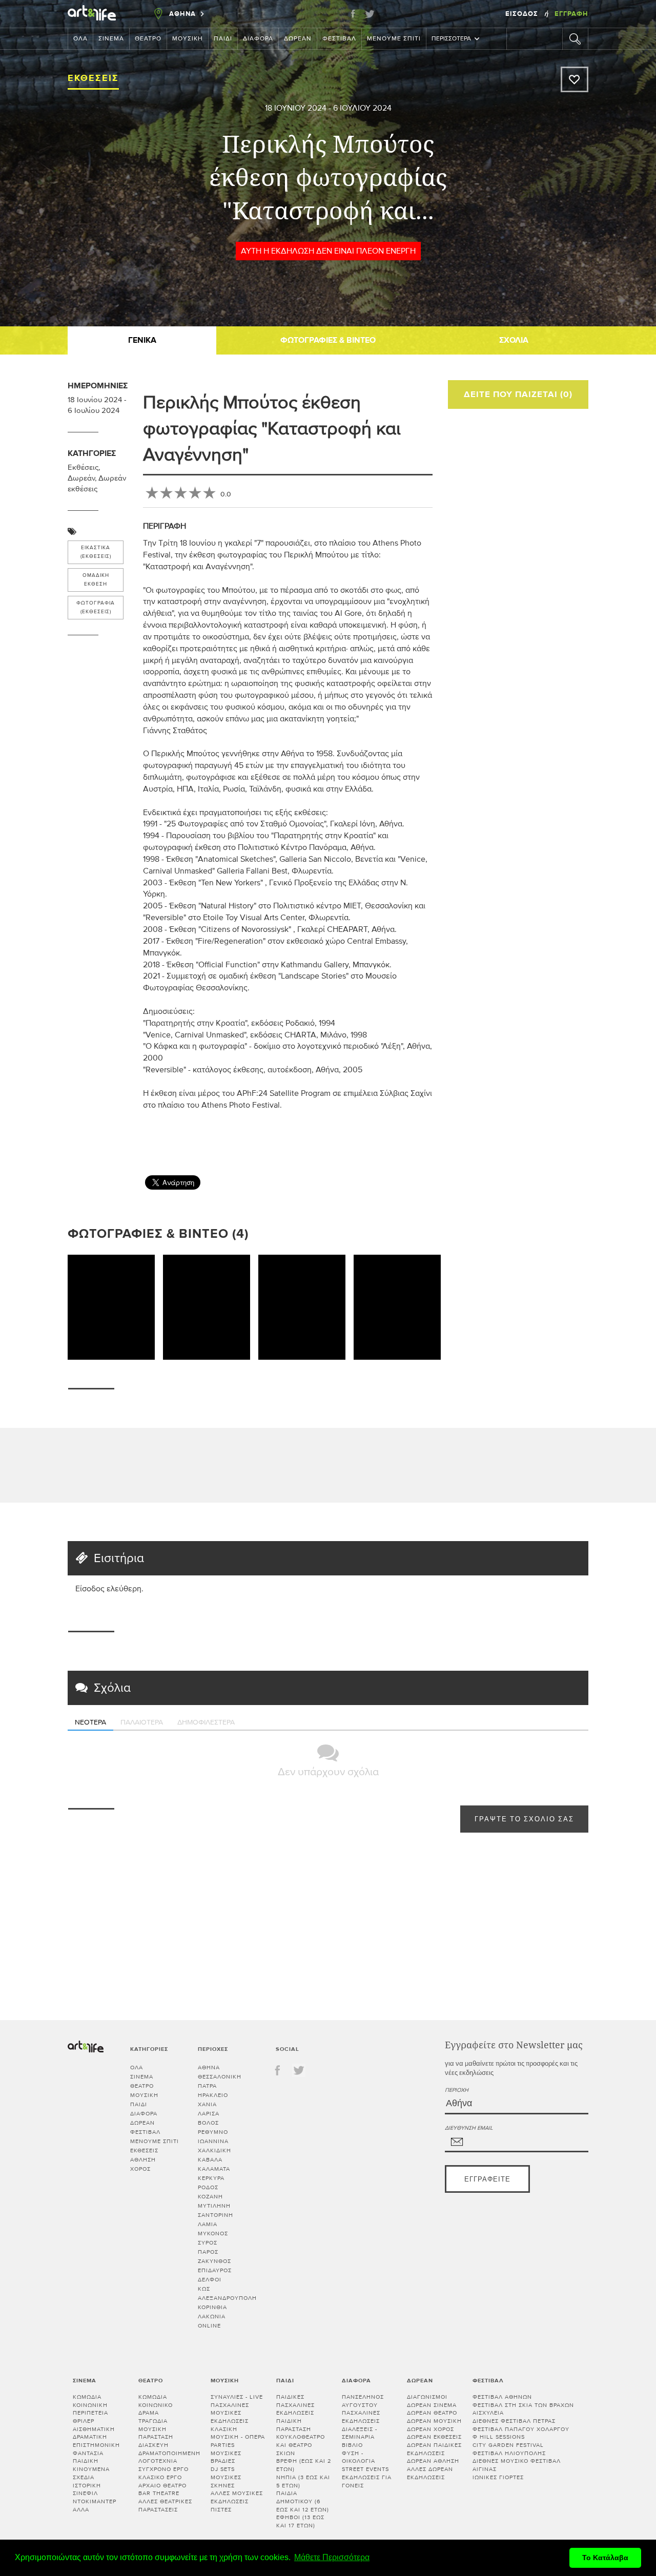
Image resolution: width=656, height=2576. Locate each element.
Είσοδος (523, 14)
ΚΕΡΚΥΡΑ (211, 2178)
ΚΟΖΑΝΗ (210, 2197)
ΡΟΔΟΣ (208, 2187)
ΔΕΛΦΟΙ (210, 2280)
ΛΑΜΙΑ (208, 2224)
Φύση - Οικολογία (358, 2457)
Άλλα (81, 2510)
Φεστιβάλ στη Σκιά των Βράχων (523, 2405)
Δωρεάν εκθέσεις (434, 2437)
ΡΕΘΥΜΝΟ (213, 2132)
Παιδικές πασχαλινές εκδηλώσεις (295, 2405)
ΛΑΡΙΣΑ (209, 2114)
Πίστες (221, 2510)
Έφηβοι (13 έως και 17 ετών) (300, 2521)
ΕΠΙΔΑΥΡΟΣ (215, 2270)
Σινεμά (111, 39)
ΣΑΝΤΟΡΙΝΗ (216, 2215)
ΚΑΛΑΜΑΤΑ (214, 2169)
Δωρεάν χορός (430, 2429)
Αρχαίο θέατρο (162, 2486)
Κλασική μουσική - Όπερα (238, 2433)
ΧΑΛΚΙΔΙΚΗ (214, 2151)
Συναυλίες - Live (237, 2397)
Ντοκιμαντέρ (95, 2501)
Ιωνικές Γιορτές (498, 2477)
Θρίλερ (84, 2421)
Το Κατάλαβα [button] (605, 2558)
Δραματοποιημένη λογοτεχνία (169, 2457)
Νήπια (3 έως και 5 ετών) (303, 2481)
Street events (365, 2469)
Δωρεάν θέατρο (432, 2413)
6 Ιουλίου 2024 (362, 108)
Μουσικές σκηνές (226, 2481)
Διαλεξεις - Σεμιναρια (360, 2433)
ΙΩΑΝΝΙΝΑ (213, 2141)
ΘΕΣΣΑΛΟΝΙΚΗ (220, 2077)
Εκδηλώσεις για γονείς (367, 2481)
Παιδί (223, 39)
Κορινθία (212, 2307)
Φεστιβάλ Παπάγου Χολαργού (521, 2429)
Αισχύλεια (488, 2413)
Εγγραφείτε (487, 2180)
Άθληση (143, 2160)
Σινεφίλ (85, 2493)
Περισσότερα (451, 39)
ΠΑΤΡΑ (207, 2086)
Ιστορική (87, 2486)
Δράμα (149, 2413)
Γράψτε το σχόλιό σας (524, 1820)
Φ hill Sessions (499, 2437)
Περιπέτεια (90, 2413)
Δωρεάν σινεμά (432, 2405)
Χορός (140, 2169)
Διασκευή (153, 2445)
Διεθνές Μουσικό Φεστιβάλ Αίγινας (517, 2465)
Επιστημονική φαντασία (96, 2449)
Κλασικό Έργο (160, 2477)
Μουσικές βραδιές (226, 2457)
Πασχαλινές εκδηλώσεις (361, 2417)
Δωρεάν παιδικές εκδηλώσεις (434, 2449)
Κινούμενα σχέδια (91, 2473)
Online (209, 2326)
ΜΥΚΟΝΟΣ (213, 2234)
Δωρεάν (298, 39)
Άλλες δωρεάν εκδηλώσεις (430, 2473)
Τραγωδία (153, 2421)
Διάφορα (258, 39)
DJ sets (223, 2469)
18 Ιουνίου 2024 (296, 108)
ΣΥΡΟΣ (208, 2243)
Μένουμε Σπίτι (394, 39)
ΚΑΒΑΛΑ (210, 2160)
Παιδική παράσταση (294, 2425)
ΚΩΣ (204, 2289)
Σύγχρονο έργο (163, 2469)
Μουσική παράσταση (156, 2433)
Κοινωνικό (156, 2405)
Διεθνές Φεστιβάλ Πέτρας (514, 2421)
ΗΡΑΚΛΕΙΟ (213, 2095)
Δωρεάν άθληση (433, 2461)
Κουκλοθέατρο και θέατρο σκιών (301, 2445)
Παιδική (86, 2461)
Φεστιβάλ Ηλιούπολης (509, 2453)
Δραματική (90, 2437)
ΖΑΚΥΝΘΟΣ (214, 2261)
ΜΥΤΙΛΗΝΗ (214, 2206)
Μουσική (188, 39)
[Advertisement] (587, 1047)
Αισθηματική (94, 2429)
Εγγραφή (571, 14)
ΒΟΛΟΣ (208, 2123)
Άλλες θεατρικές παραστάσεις (165, 2506)
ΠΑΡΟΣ (208, 2252)
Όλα (80, 39)
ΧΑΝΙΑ (207, 2104)
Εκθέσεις (93, 78)
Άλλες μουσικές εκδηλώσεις (237, 2497)
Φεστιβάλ (339, 39)
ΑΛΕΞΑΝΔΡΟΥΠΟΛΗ (227, 2298)
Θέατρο (148, 39)
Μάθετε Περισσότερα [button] (332, 2557)
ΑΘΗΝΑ (209, 2068)
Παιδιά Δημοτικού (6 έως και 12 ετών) (303, 2501)
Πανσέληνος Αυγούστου (363, 2401)
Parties (223, 2445)
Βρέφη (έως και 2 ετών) (304, 2465)
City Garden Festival (508, 2445)
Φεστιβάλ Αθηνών (502, 2397)
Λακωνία (212, 2317)
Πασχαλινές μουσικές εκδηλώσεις (230, 2413)
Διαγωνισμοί (427, 2397)
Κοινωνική (90, 2405)
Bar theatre (159, 2493)
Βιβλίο (352, 2445)
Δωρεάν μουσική (434, 2421)
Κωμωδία (87, 2397)
